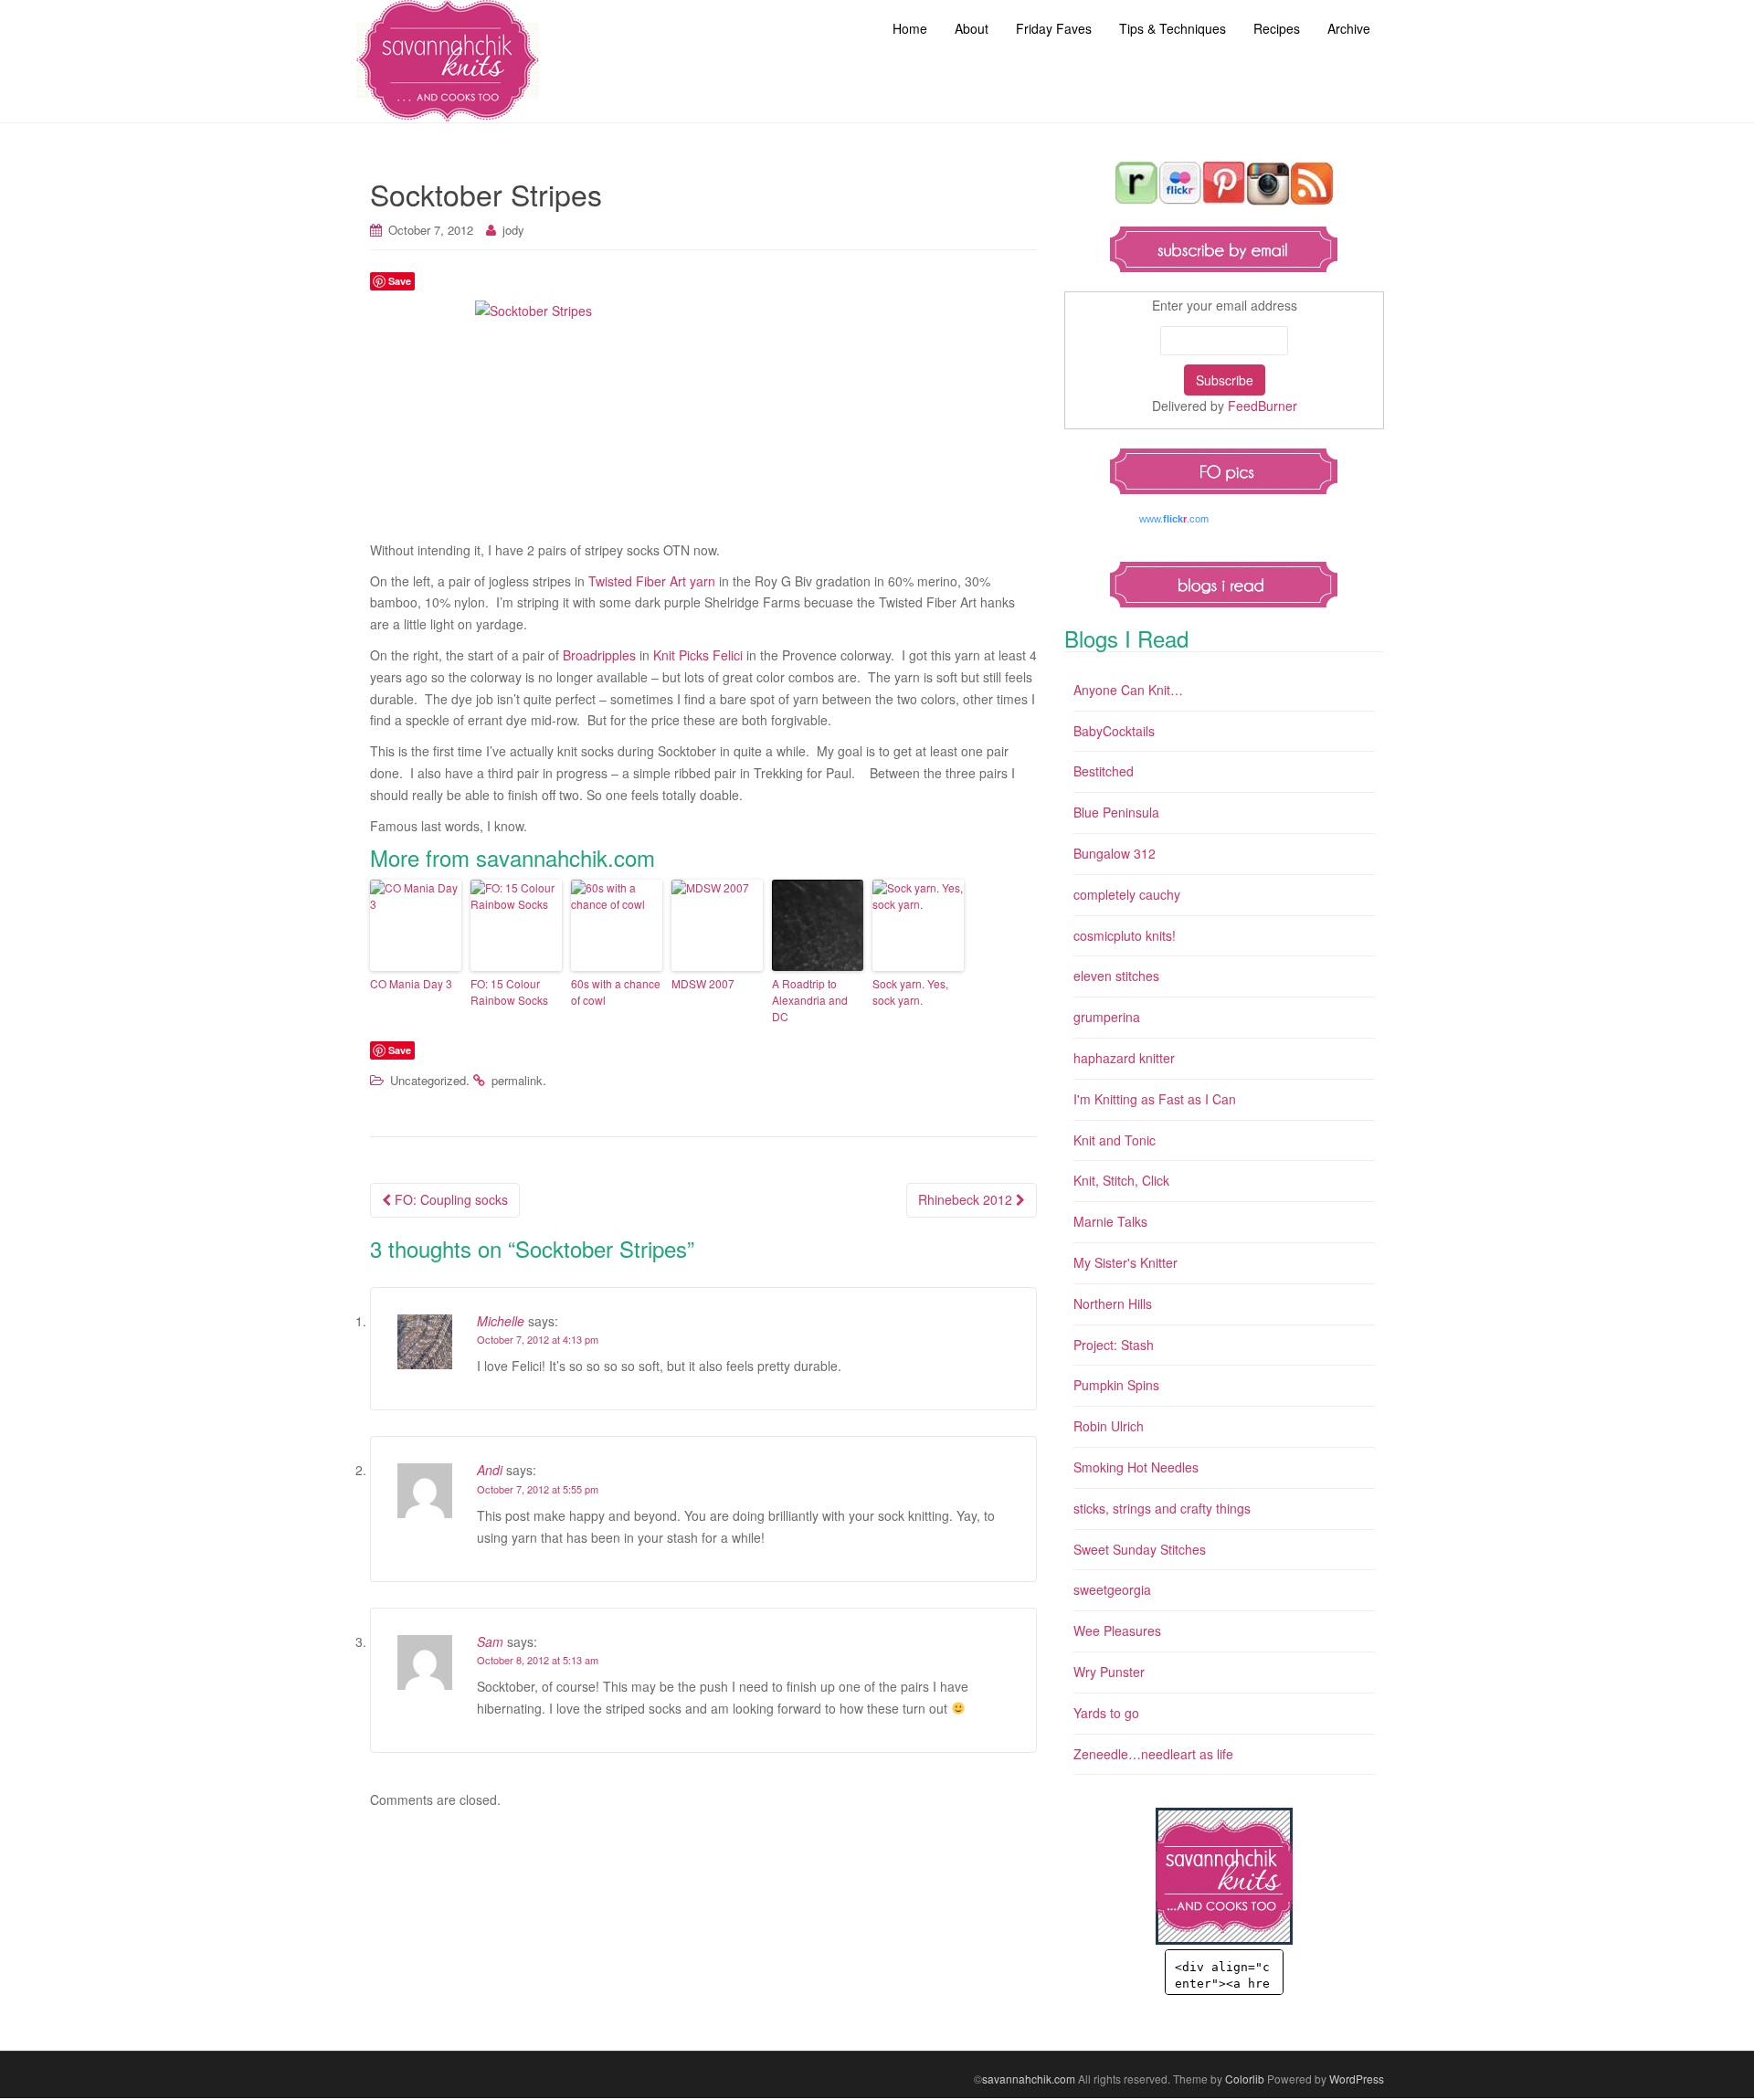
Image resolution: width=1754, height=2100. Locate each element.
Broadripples (599, 655)
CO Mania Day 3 (411, 983)
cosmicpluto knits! (1125, 935)
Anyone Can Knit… (1128, 690)
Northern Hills (1113, 1303)
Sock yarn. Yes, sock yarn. (910, 992)
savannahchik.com (1029, 2079)
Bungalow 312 (1115, 853)
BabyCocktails (1114, 731)
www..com (1174, 519)
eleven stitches (1116, 976)
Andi (490, 1470)
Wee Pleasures (1117, 1630)
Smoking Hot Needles (1136, 1467)
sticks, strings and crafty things (1162, 1508)
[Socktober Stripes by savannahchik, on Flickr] (703, 416)
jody (513, 230)
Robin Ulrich (1109, 1426)
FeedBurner (1263, 406)
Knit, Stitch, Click (1121, 1180)
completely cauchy (1127, 894)
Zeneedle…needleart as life (1153, 1754)
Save (400, 281)
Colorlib (1245, 2079)
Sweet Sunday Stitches (1140, 1549)
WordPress (1357, 2079)
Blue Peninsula (1116, 812)
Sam (490, 1641)
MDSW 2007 (703, 983)
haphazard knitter (1124, 1058)
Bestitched (1104, 771)
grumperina (1107, 1017)
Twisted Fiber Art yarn (652, 581)
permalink (517, 1080)
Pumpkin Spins (1116, 1385)
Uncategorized (428, 1080)
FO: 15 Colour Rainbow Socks (509, 992)
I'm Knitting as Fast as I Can (1155, 1099)
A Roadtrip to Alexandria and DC (810, 1000)
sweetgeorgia (1112, 1589)
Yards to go (1106, 1713)
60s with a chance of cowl (616, 992)
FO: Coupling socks (449, 1199)
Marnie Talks (1110, 1221)
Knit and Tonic (1115, 1140)
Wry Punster (1109, 1672)
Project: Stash (1114, 1345)
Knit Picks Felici (698, 655)
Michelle (501, 1321)
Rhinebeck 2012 (967, 1199)
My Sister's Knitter (1125, 1262)
